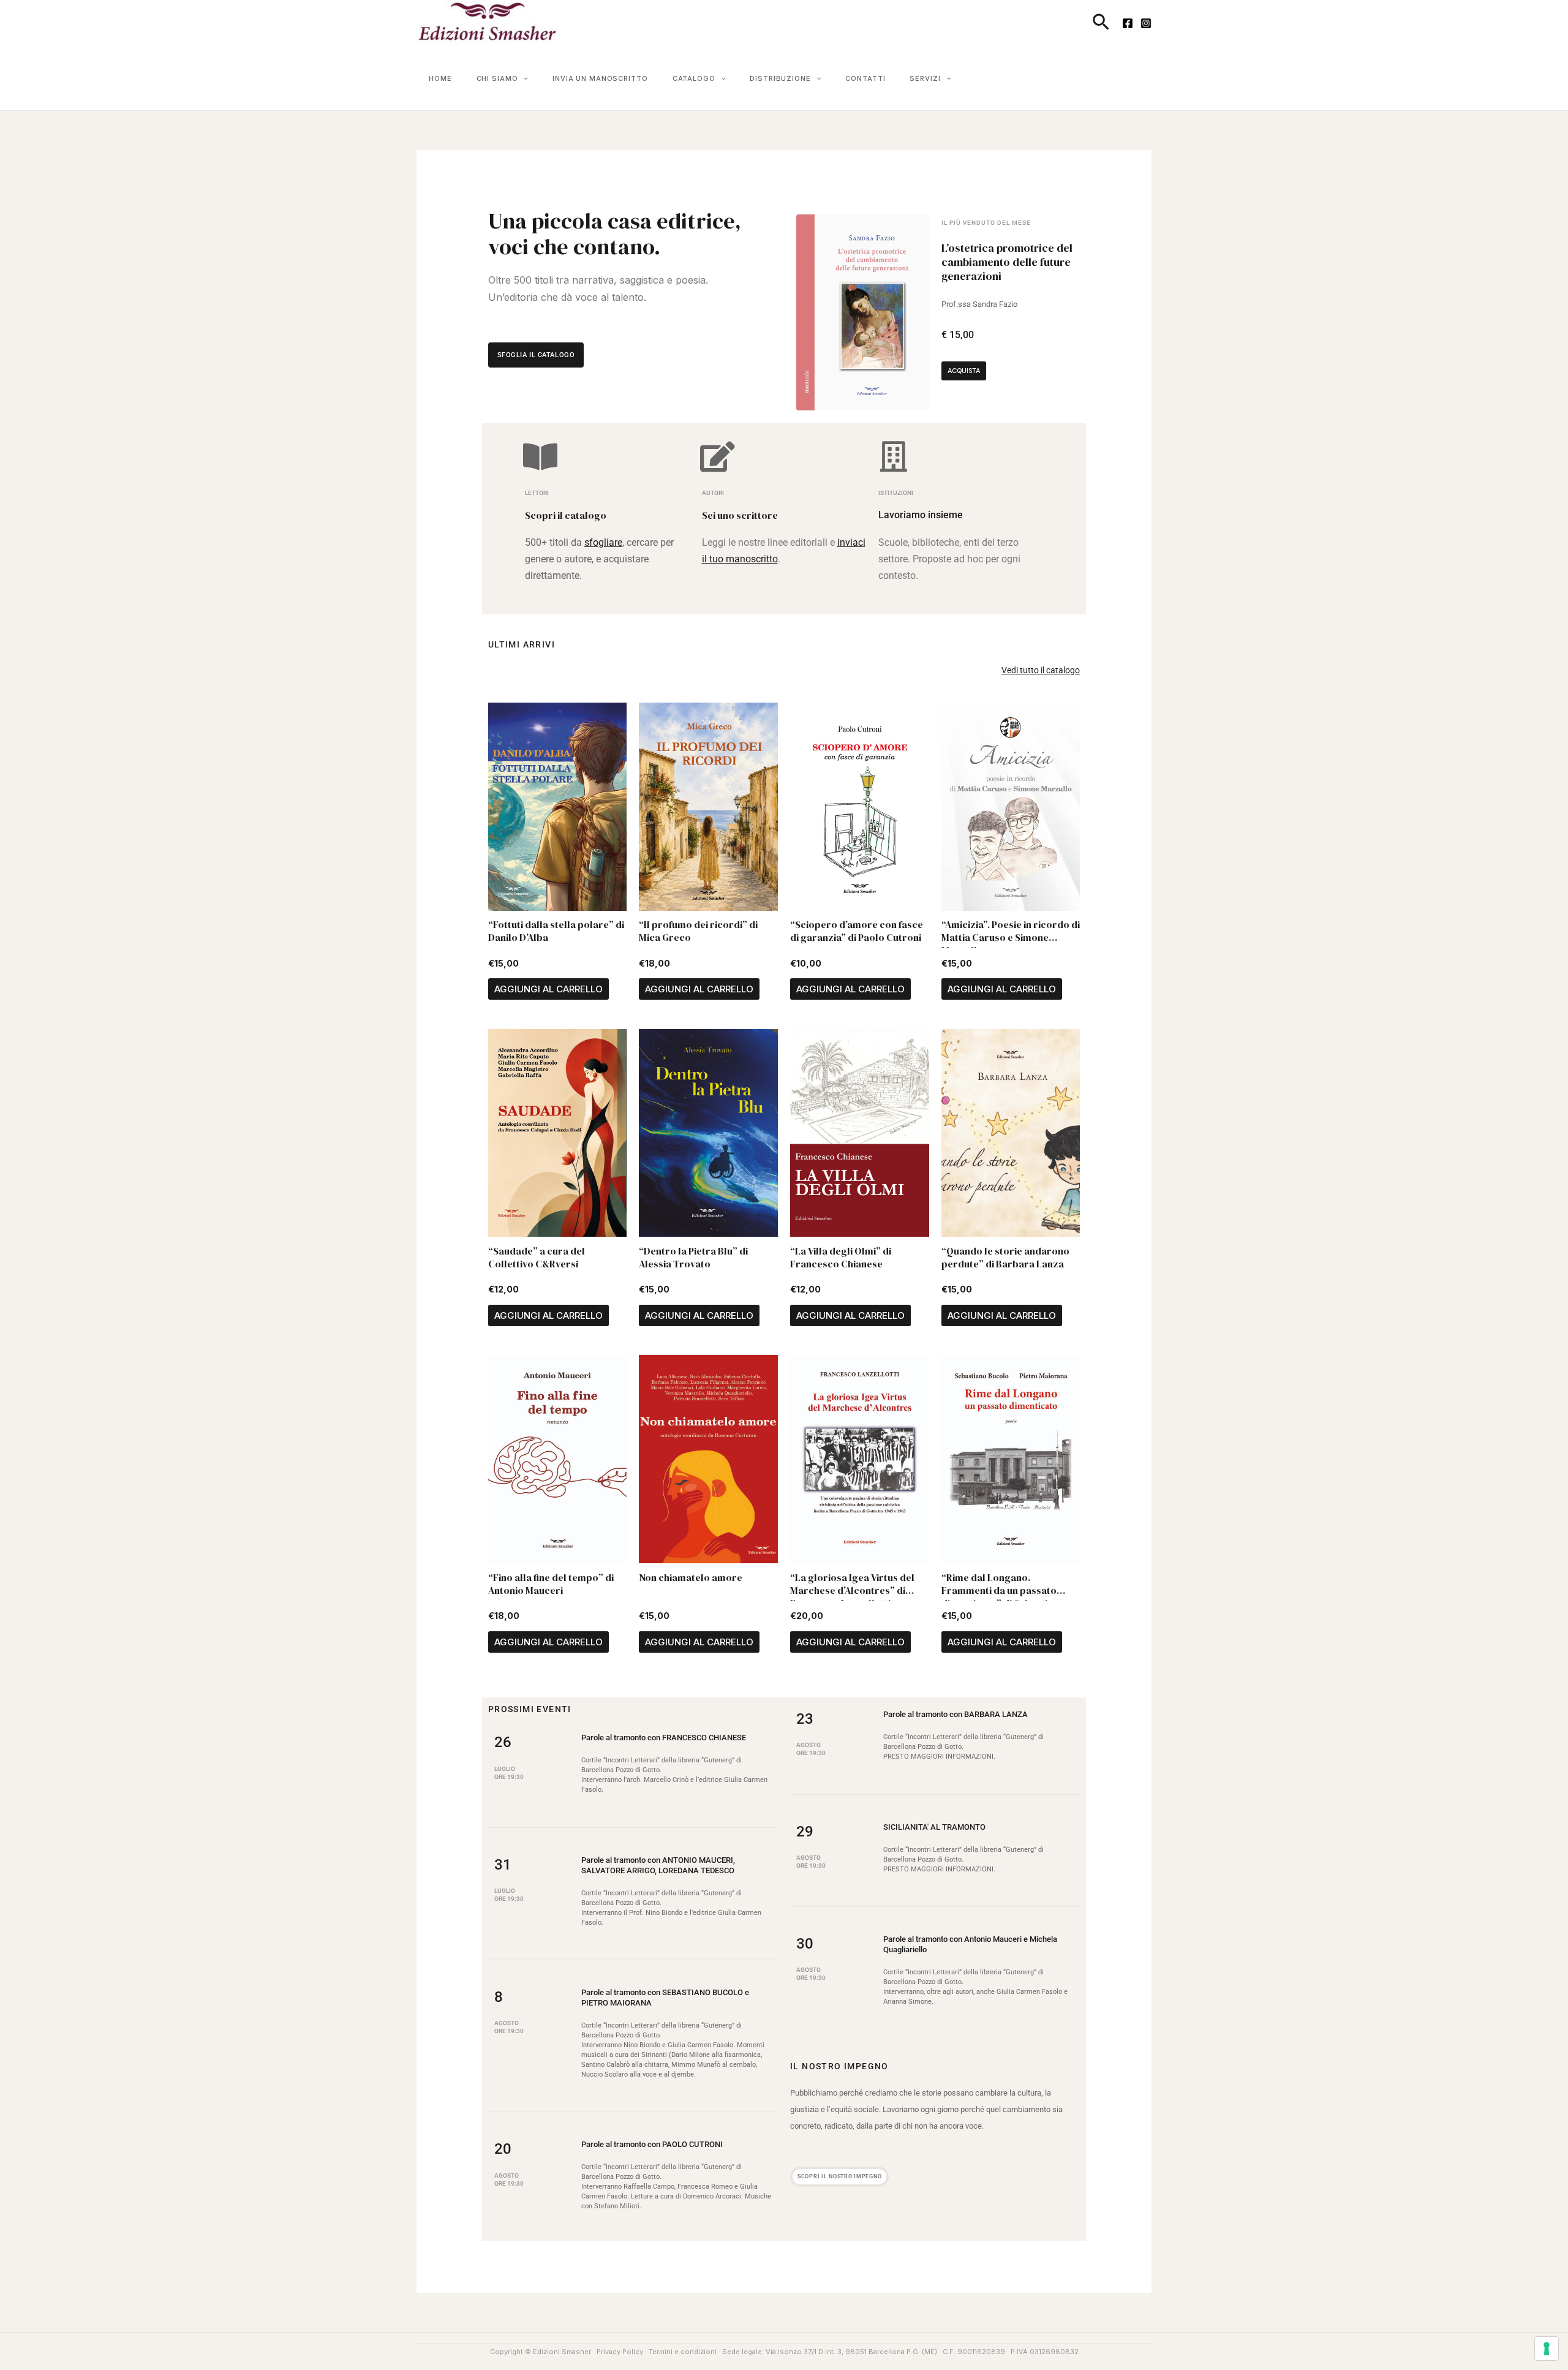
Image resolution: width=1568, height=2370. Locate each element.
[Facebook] (1128, 23)
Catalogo (694, 78)
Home (440, 78)
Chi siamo (497, 78)
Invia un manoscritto (600, 78)
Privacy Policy (620, 2352)
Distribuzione (780, 78)
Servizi (925, 78)
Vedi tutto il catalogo (1041, 670)
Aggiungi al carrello (548, 989)
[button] (1101, 23)
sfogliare (603, 542)
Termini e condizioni (683, 2352)
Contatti (865, 78)
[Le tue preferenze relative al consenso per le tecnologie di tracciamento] (1547, 2349)
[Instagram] (1146, 23)
